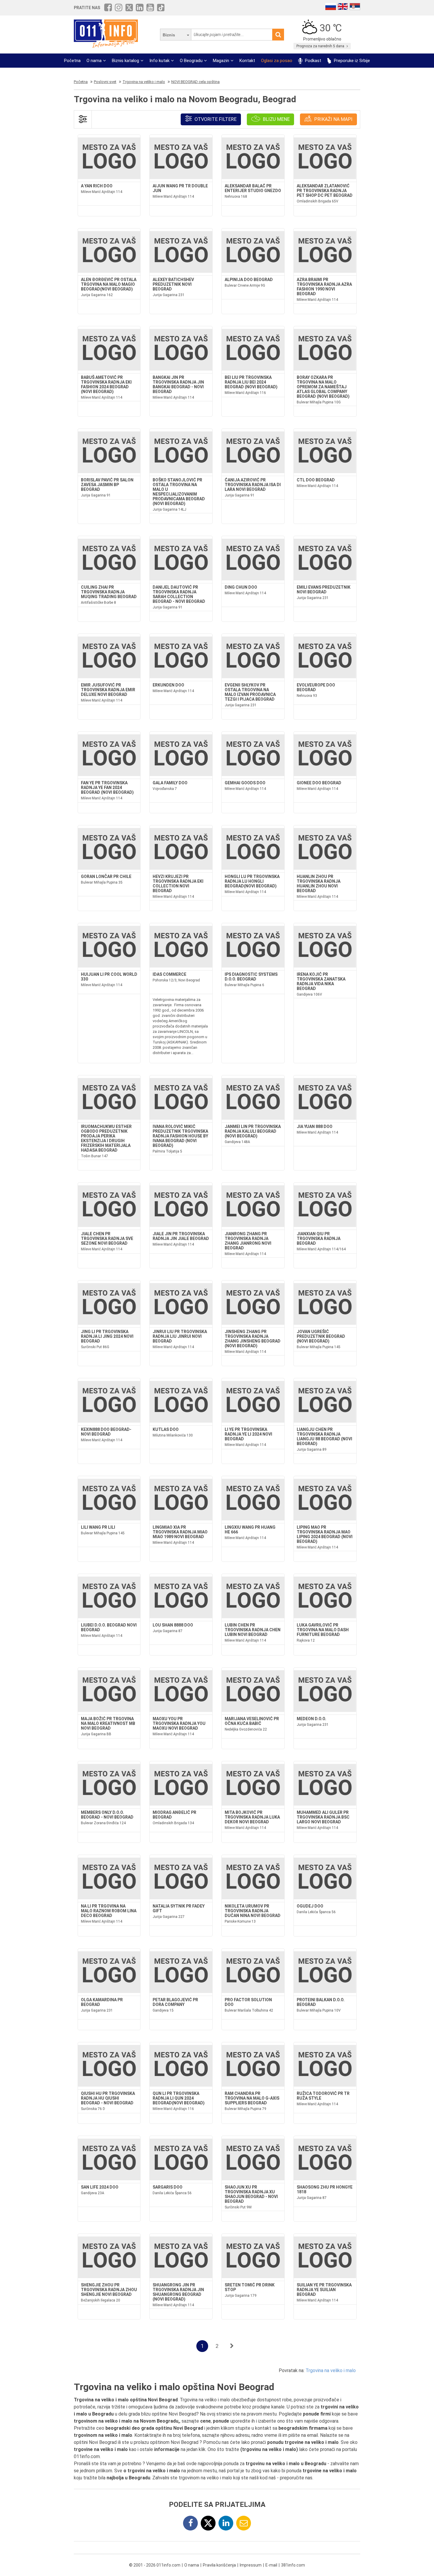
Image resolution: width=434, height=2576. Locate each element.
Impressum (251, 2565)
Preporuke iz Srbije (351, 61)
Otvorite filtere (215, 119)
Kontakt (247, 61)
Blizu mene (276, 119)
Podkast (313, 61)
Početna (72, 61)
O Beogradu (191, 61)
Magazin (221, 61)
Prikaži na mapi (333, 119)
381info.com (293, 2565)
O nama (94, 61)
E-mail (271, 2565)
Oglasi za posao (277, 61)
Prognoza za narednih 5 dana (321, 46)
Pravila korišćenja (219, 2565)
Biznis (169, 35)
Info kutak (159, 61)
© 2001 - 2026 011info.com (155, 2565)
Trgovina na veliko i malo (331, 2370)
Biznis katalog (125, 61)
